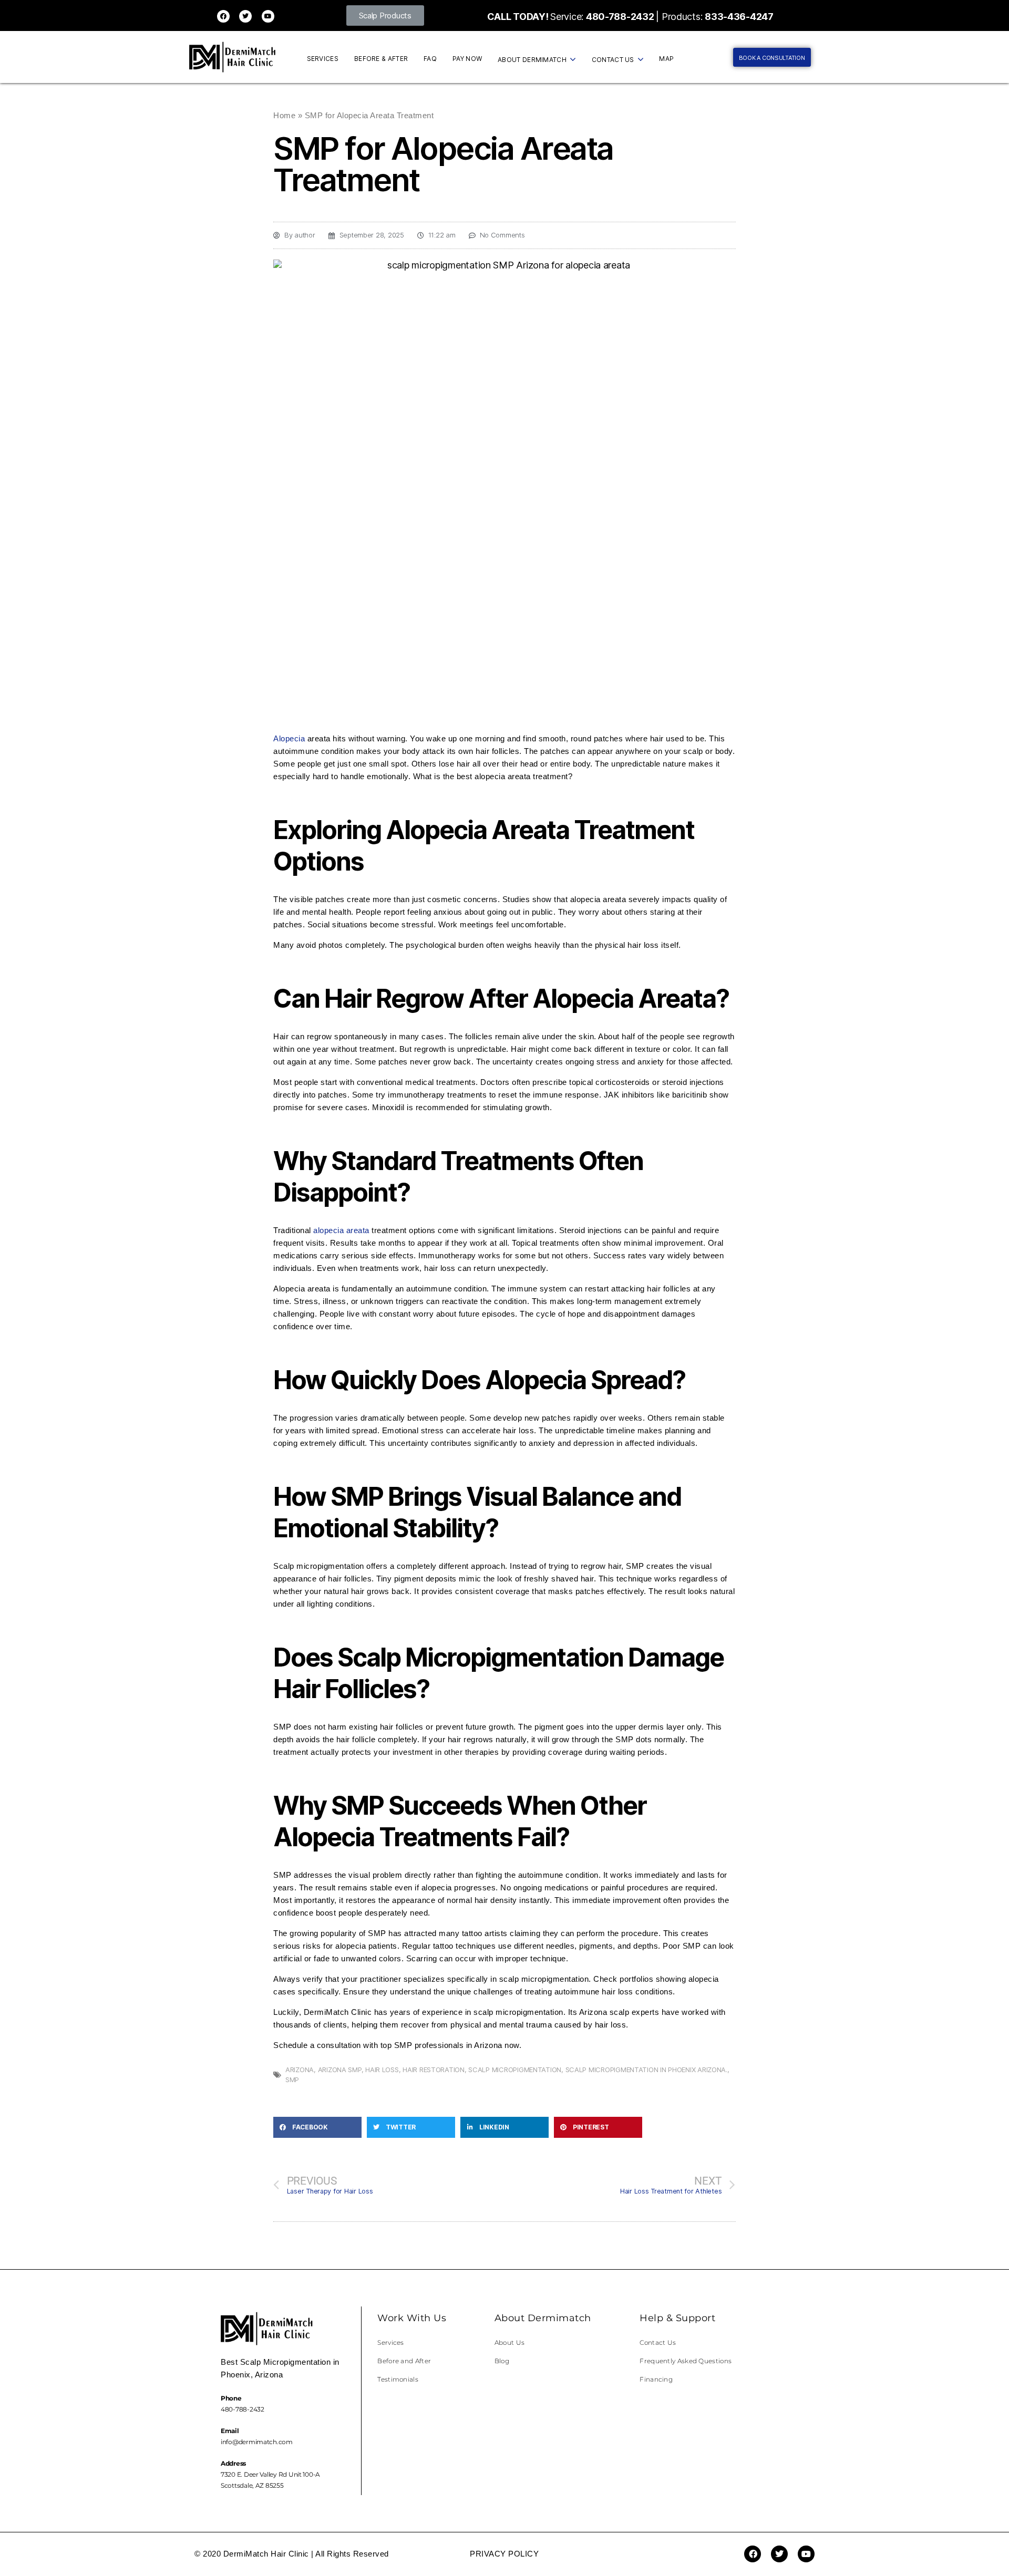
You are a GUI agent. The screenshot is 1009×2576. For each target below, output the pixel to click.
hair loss (382, 2070)
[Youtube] (268, 16)
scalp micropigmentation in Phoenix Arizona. (646, 2070)
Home (284, 115)
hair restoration (434, 2070)
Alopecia (289, 738)
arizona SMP (340, 2070)
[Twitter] (245, 16)
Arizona (300, 2070)
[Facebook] (223, 16)
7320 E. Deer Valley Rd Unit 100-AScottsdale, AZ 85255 (270, 2474)
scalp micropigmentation (515, 2070)
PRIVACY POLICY (504, 2554)
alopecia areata (342, 1230)
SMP (292, 2080)
